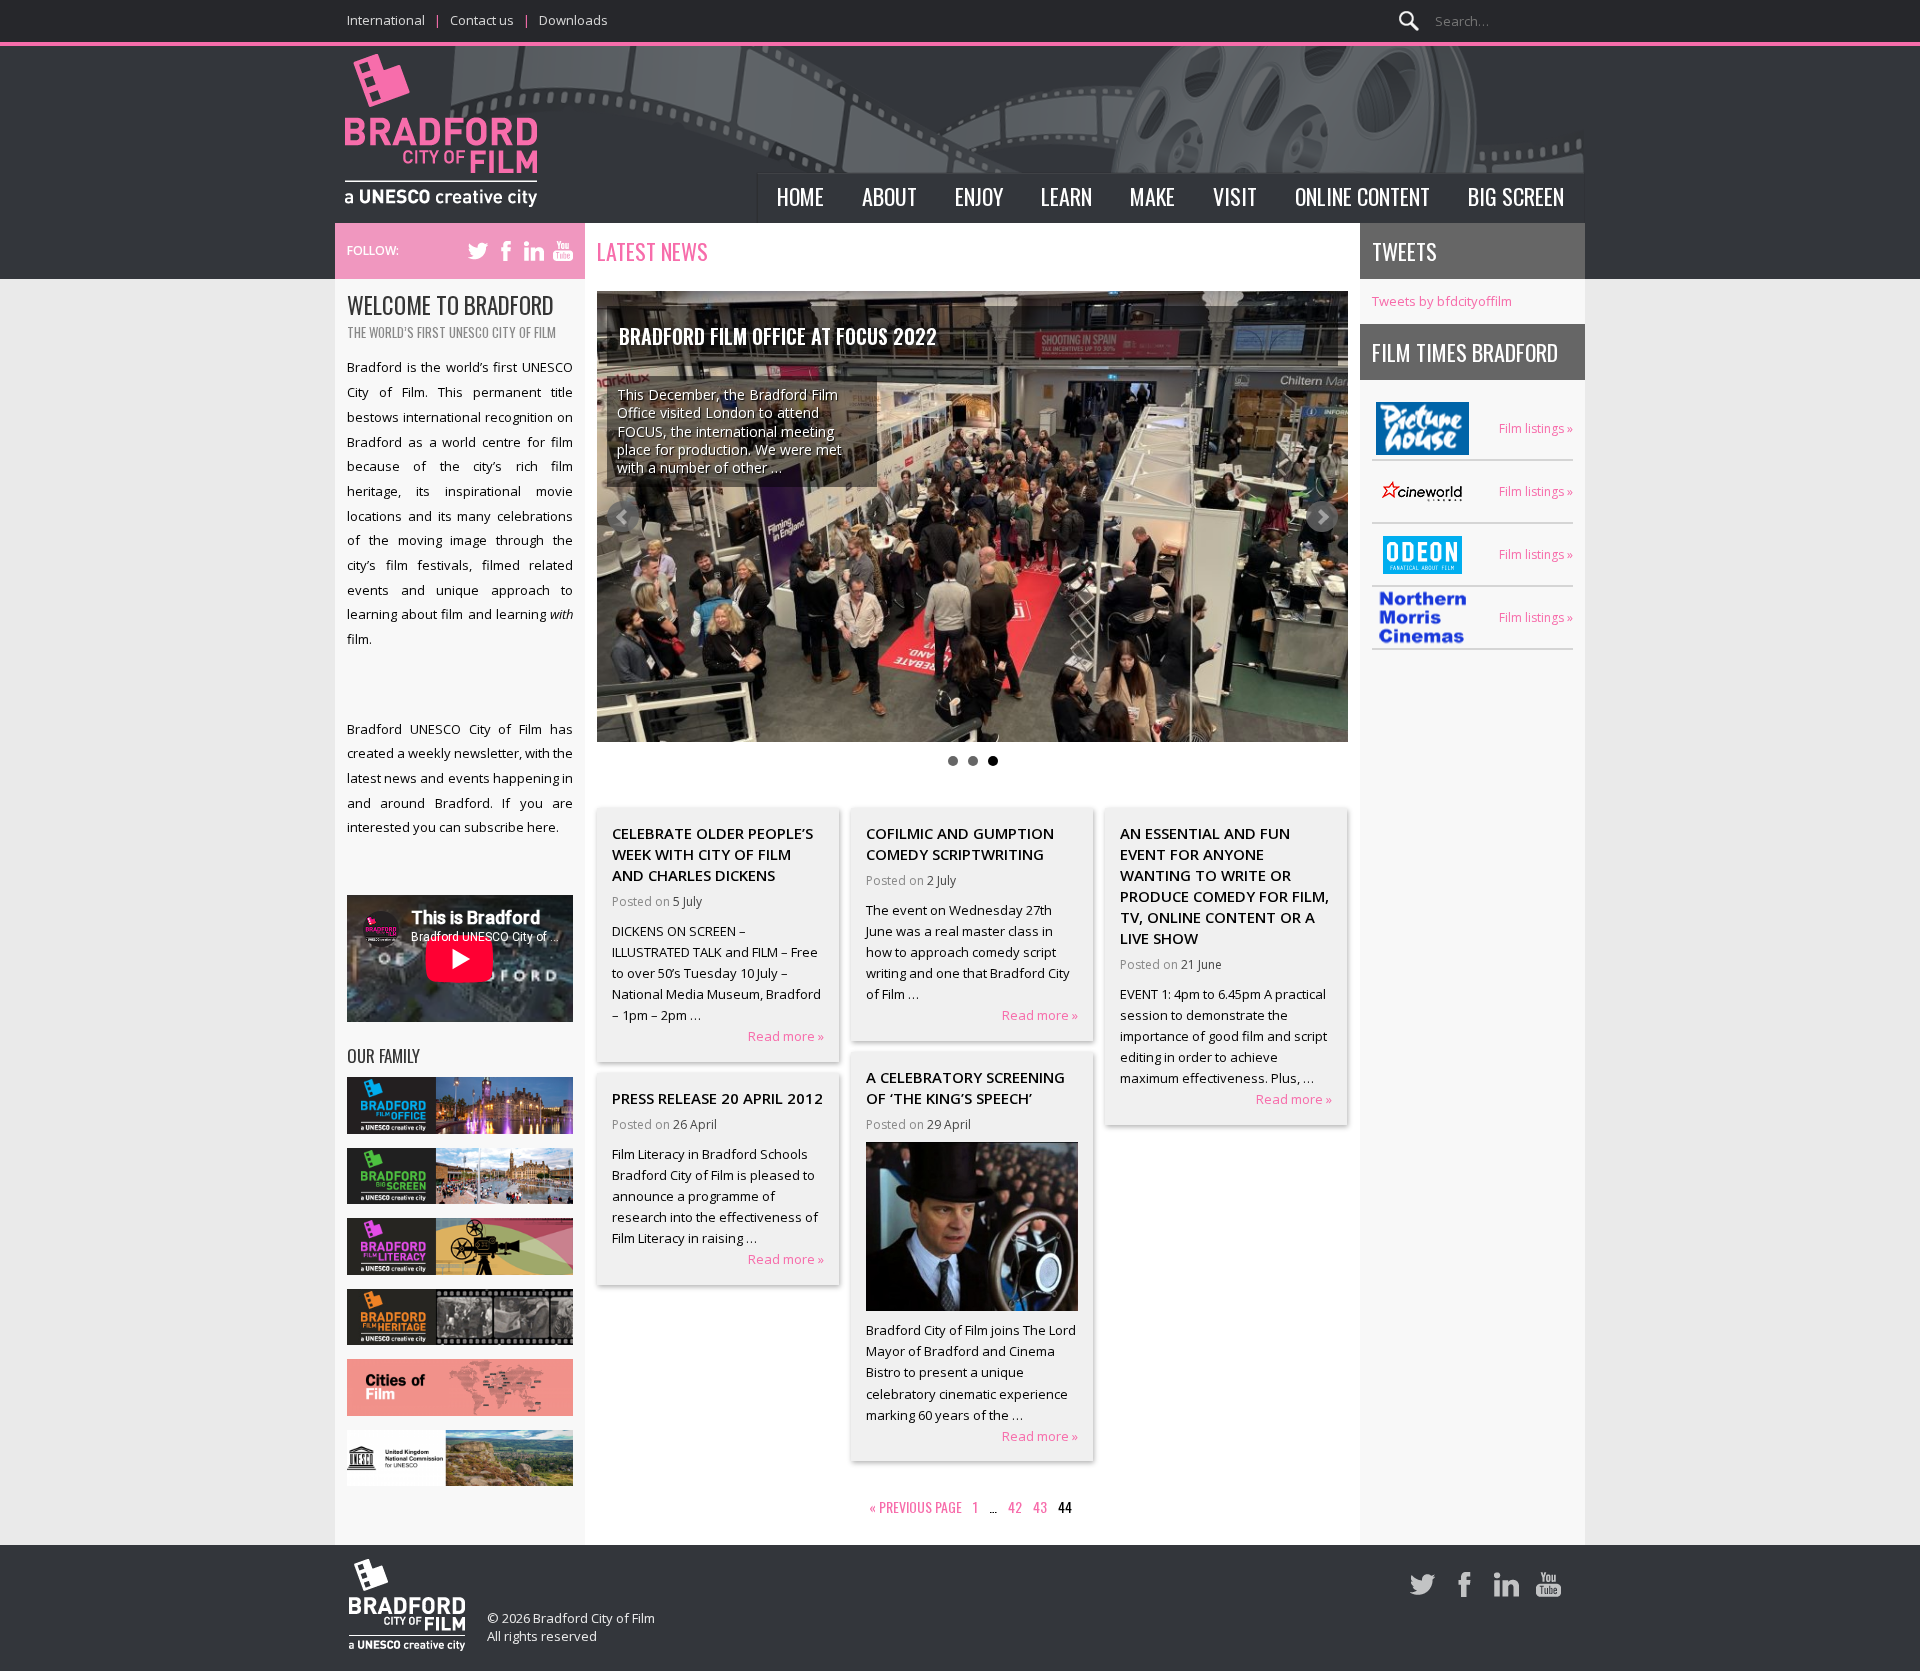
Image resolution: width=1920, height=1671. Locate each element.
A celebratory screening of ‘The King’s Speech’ (965, 1087)
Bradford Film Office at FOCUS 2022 (778, 336)
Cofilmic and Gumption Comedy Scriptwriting (960, 843)
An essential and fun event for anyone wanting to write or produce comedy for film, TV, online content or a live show (1224, 885)
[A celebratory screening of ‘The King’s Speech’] (972, 1226)
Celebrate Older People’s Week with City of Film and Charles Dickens (712, 854)
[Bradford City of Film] (407, 1608)
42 (1015, 1506)
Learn (1066, 196)
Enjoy (979, 196)
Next (1322, 517)
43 (1040, 1506)
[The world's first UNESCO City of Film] (441, 133)
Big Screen (1516, 196)
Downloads (573, 20)
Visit (1235, 196)
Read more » (786, 1036)
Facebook (506, 251)
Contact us (482, 20)
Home (800, 196)
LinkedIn (534, 251)
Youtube (563, 251)
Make (1152, 196)
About (889, 196)
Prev (623, 517)
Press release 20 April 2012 (717, 1098)
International (386, 20)
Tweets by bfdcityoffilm (1442, 301)
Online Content (1362, 196)
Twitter (478, 251)
